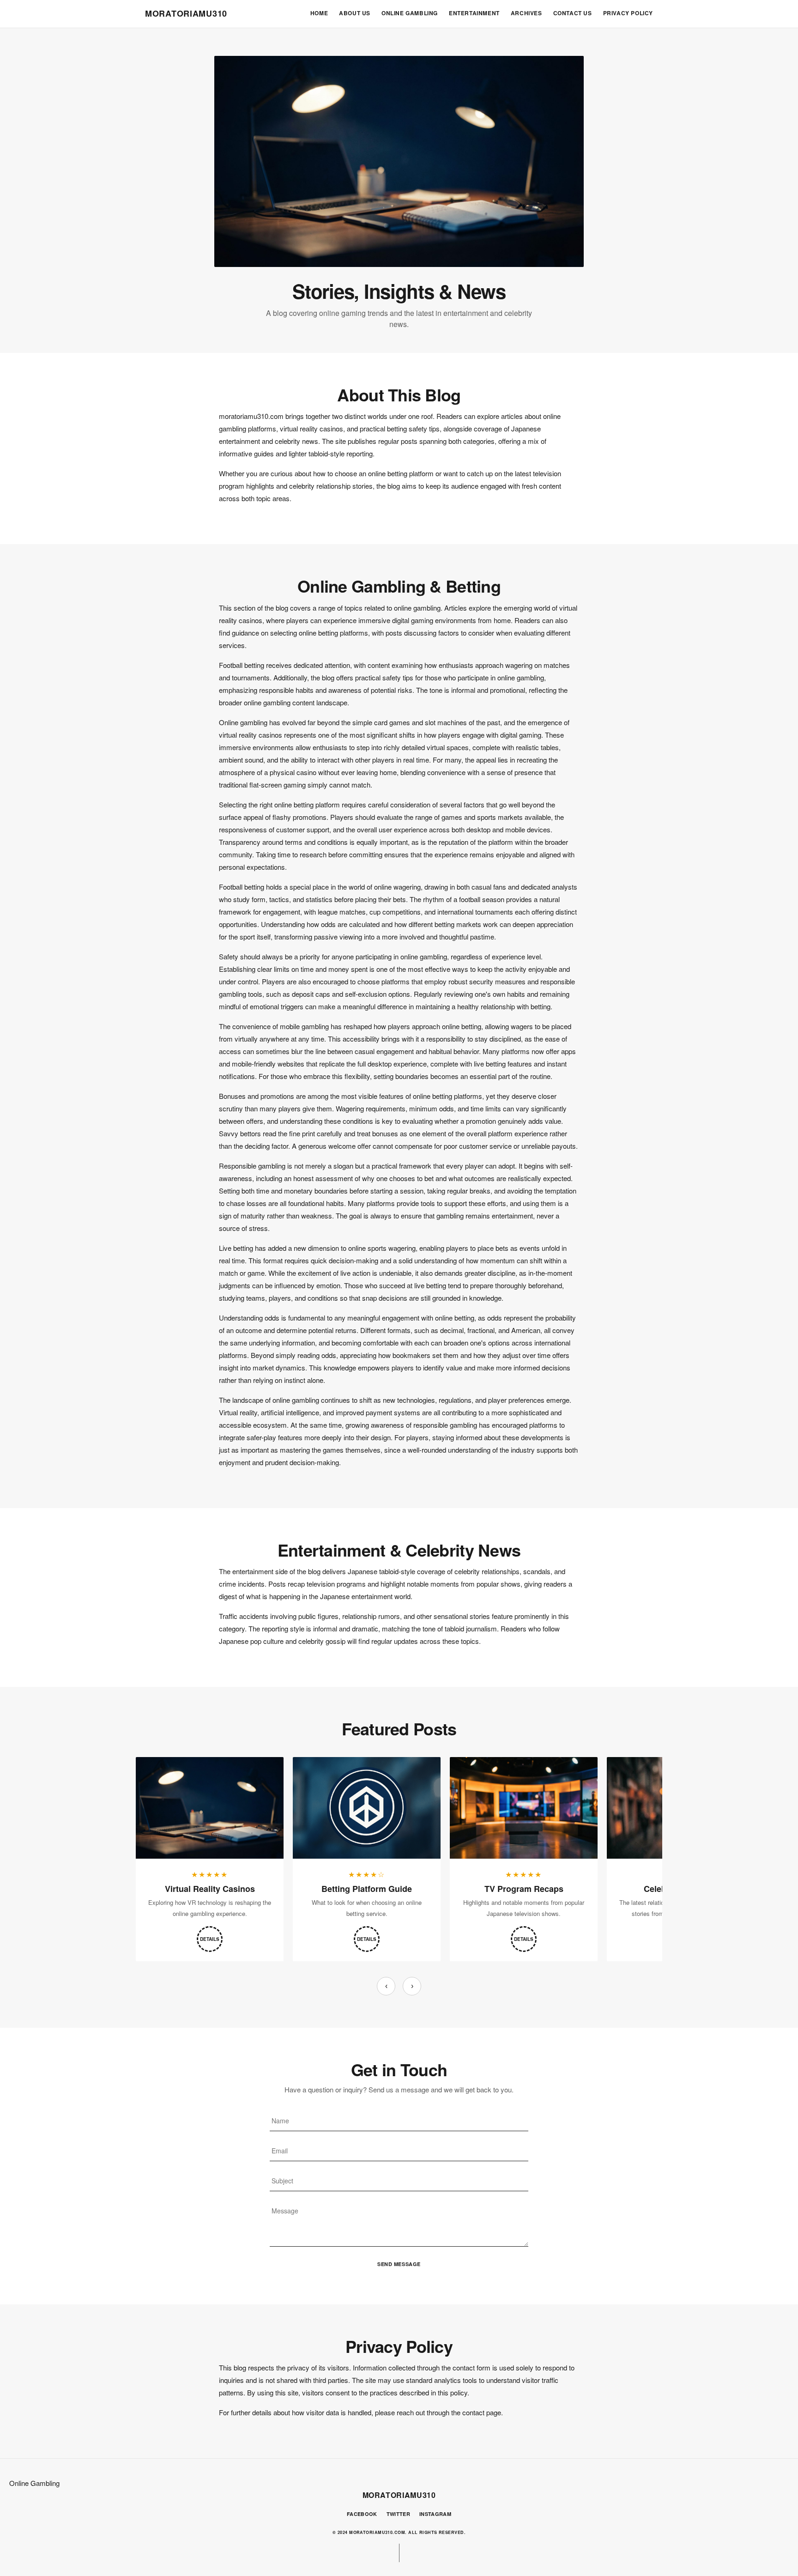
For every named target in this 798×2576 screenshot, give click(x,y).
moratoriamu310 (186, 13)
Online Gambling (410, 13)
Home (319, 13)
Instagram (435, 2514)
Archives (526, 13)
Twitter (398, 2514)
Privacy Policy (628, 13)
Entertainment (474, 13)
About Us (355, 13)
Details (210, 1939)
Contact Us (573, 13)
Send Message (399, 2264)
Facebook (362, 2514)
